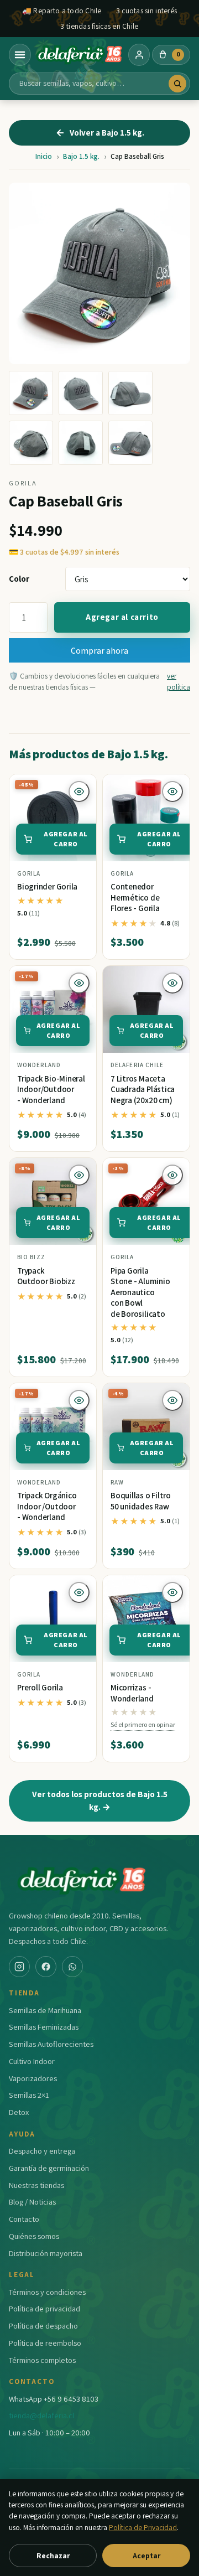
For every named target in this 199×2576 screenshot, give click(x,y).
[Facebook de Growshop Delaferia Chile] (46, 1967)
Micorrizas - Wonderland (132, 1693)
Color (19, 578)
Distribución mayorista (46, 2253)
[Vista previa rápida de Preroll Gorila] (79, 1592)
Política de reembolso (45, 2343)
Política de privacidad (44, 2308)
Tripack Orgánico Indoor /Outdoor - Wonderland (47, 1506)
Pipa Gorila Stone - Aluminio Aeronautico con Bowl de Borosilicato (140, 1292)
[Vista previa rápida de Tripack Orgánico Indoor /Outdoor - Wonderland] (79, 1400)
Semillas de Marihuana (45, 2010)
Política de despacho (43, 2326)
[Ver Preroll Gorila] (53, 1619)
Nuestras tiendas (36, 2185)
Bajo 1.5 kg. (81, 156)
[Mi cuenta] (139, 55)
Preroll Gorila (40, 1687)
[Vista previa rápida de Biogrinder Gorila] (79, 792)
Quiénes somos (34, 2236)
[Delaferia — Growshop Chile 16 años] (80, 55)
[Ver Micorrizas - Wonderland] (146, 1619)
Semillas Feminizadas (44, 2027)
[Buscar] (177, 84)
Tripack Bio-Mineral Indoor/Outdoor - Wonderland (51, 1089)
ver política (179, 681)
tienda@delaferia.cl (41, 2415)
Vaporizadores (33, 2078)
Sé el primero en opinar (143, 1724)
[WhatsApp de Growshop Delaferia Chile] (72, 1967)
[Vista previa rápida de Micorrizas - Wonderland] (172, 1592)
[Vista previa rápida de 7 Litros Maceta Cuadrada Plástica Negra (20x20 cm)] (172, 983)
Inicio (44, 156)
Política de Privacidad (143, 2527)
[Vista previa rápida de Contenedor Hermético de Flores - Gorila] (172, 792)
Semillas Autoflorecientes (51, 2044)
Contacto (24, 2219)
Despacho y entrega (42, 2151)
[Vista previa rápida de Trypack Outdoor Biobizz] (79, 1175)
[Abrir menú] (20, 55)
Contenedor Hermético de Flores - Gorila (135, 897)
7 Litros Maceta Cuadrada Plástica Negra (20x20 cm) (143, 1089)
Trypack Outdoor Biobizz (46, 1276)
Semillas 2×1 (29, 2095)
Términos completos (42, 2360)
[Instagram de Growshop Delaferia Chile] (19, 1967)
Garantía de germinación (49, 2168)
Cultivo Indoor (32, 2061)
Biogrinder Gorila (47, 886)
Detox (19, 2112)
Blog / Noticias (32, 2202)
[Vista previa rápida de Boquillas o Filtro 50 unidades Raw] (172, 1400)
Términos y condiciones (47, 2292)
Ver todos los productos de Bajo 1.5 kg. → (100, 1800)
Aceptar (146, 2556)
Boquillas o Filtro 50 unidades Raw (141, 1501)
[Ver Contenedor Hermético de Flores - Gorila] (146, 818)
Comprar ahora (99, 650)
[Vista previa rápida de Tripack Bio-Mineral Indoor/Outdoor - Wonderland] (79, 983)
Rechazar (53, 2556)
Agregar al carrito (122, 617)
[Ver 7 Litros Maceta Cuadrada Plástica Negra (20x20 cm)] (146, 1009)
